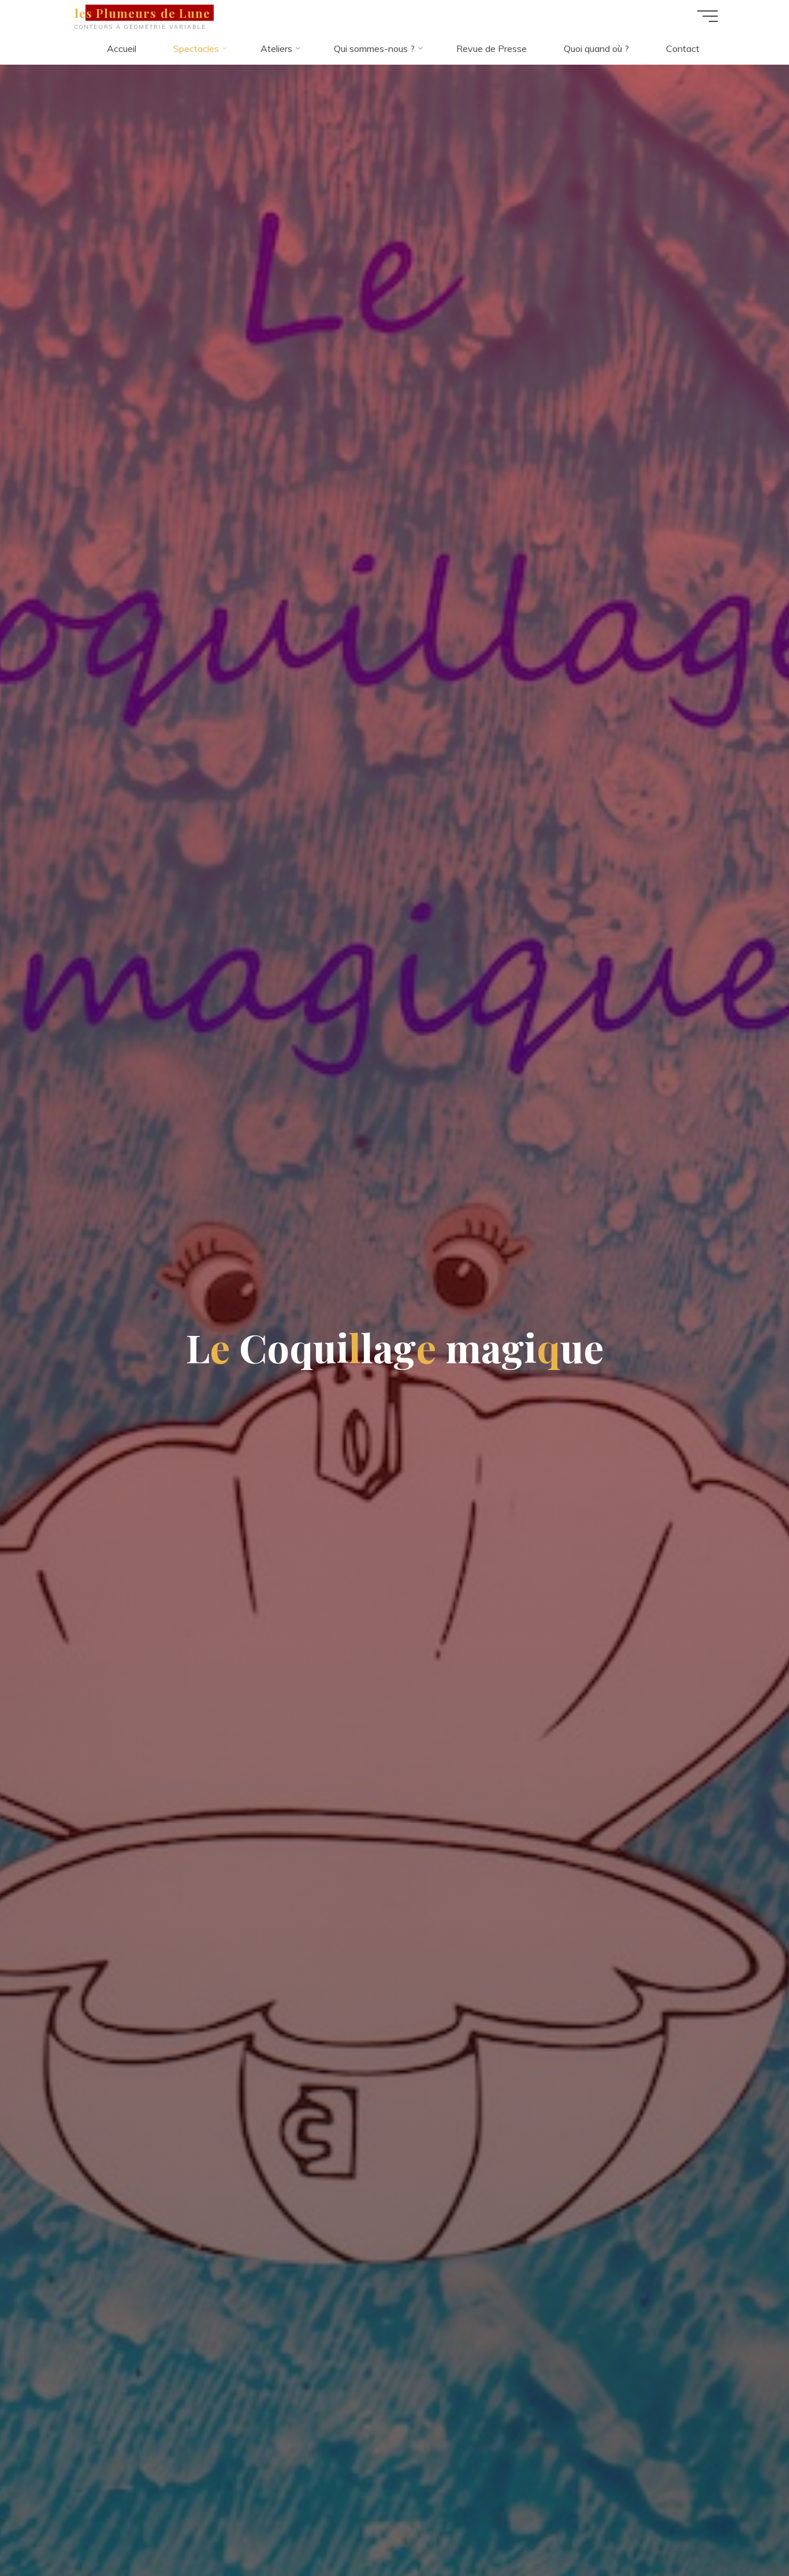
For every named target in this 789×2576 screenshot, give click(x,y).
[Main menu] (708, 16)
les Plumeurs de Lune (142, 13)
